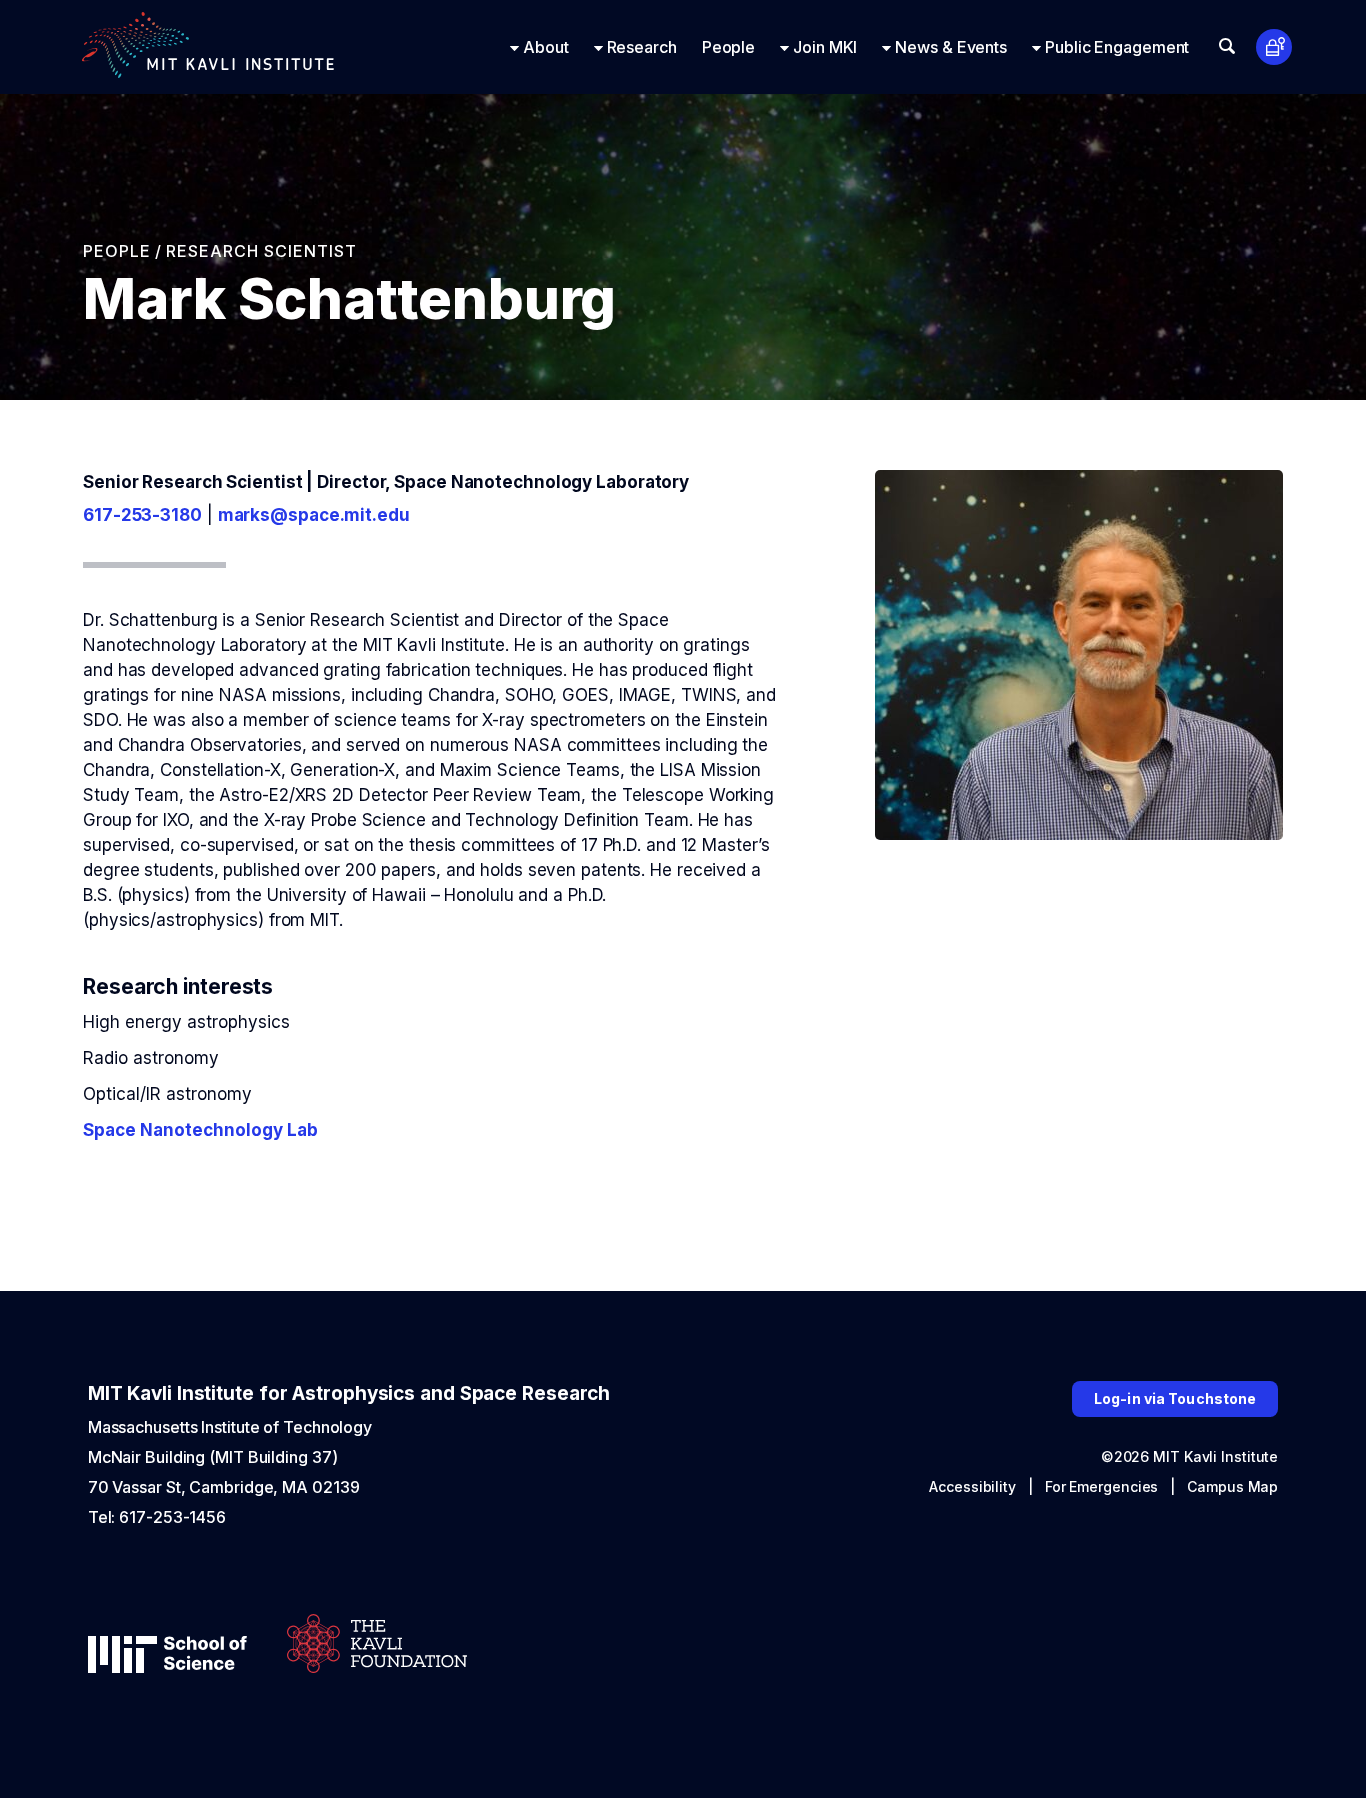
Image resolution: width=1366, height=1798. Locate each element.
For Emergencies (1102, 1486)
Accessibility (972, 1486)
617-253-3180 (142, 515)
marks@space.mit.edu (314, 515)
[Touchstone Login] (1274, 47)
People (117, 251)
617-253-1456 (172, 1517)
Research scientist (261, 251)
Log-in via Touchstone (1175, 1398)
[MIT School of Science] (167, 1656)
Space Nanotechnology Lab (200, 1130)
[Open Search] (1227, 46)
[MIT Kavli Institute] (208, 47)
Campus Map (1232, 1486)
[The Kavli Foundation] (377, 1645)
